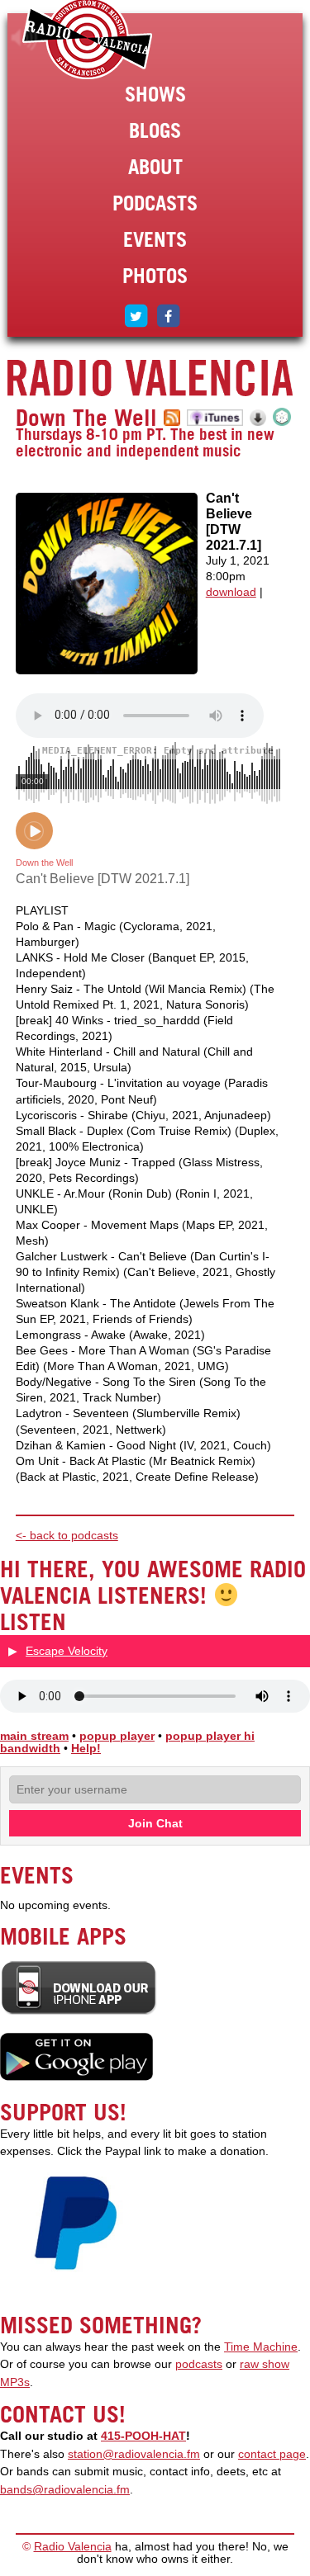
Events (155, 239)
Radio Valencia (73, 2547)
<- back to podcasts (67, 1536)
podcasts (199, 2364)
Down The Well (86, 418)
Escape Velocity (67, 1651)
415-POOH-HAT (143, 2436)
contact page (272, 2454)
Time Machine (261, 2347)
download (231, 592)
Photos (155, 276)
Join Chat (155, 1823)
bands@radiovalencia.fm (65, 2490)
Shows (155, 94)
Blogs (155, 130)
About (155, 167)
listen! (24, 38)
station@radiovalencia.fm (134, 2454)
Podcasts (155, 203)
